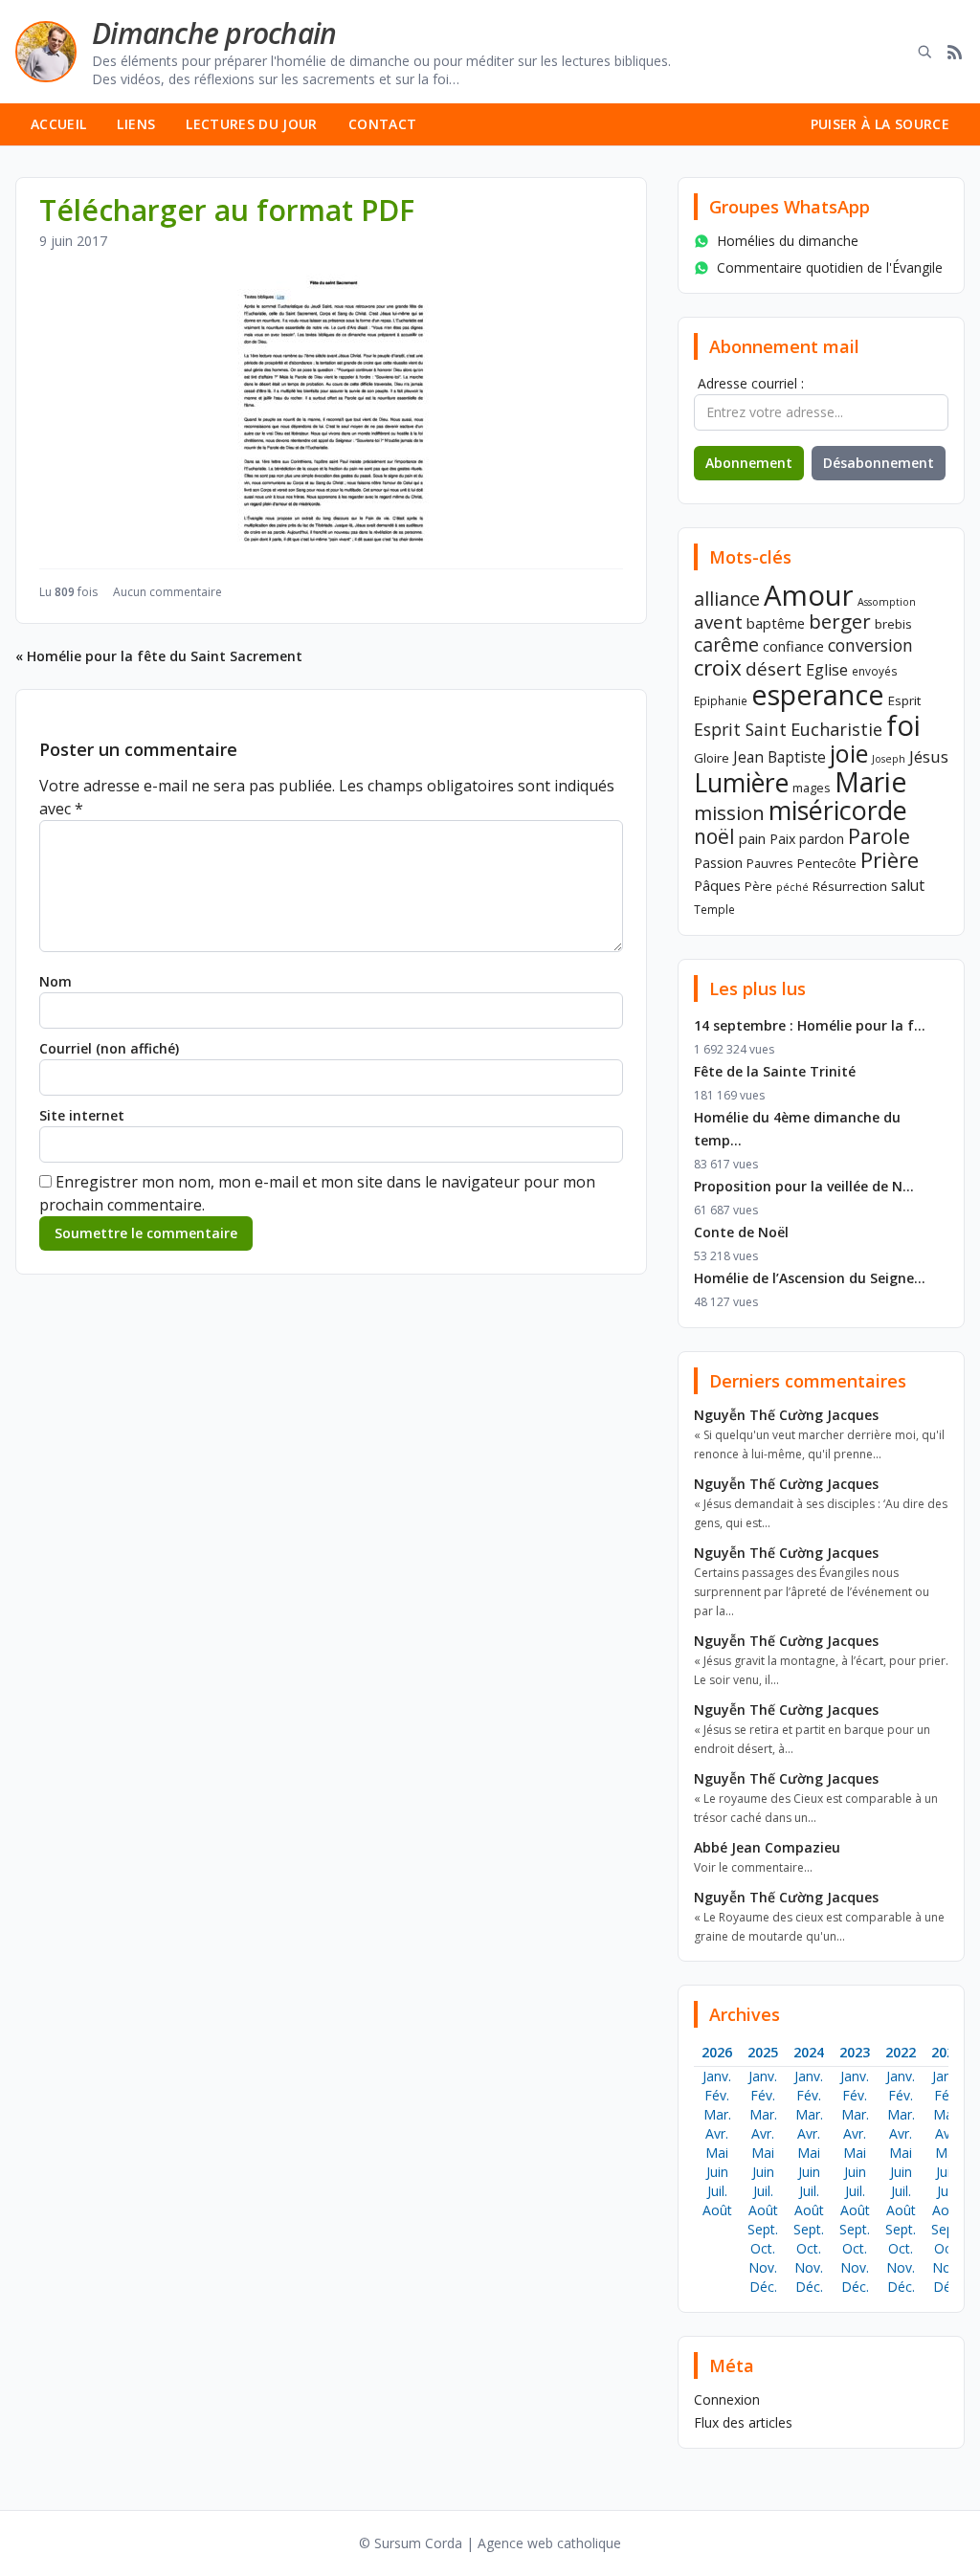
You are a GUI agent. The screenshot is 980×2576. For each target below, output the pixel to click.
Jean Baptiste (780, 757)
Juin (717, 2172)
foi (903, 725)
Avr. (717, 2133)
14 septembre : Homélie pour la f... (810, 1025)
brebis (893, 624)
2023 (855, 2052)
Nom (56, 981)
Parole (879, 836)
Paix (782, 839)
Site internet (82, 1115)
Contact (382, 124)
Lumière (741, 783)
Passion (718, 863)
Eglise (827, 670)
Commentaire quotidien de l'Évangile (830, 267)
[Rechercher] (924, 52)
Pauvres (770, 863)
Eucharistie (836, 729)
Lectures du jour (252, 124)
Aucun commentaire (167, 592)
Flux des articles (743, 2422)
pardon (822, 839)
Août (717, 2210)
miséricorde (838, 810)
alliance (727, 599)
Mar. (717, 2114)
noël (714, 836)
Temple (714, 909)
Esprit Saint (740, 729)
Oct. (763, 2248)
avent (718, 622)
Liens (136, 124)
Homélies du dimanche (788, 241)
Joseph (889, 759)
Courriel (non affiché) (109, 1048)
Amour (809, 595)
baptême (776, 623)
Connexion (727, 2399)
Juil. (717, 2191)
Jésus (929, 756)
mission (729, 812)
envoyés (875, 671)
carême (726, 644)
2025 (763, 2052)
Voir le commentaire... (753, 1867)
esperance (818, 694)
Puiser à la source (880, 124)
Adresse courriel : (751, 383)
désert (774, 668)
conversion (870, 645)
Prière (890, 860)
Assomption (887, 602)
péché (792, 887)
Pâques (717, 885)
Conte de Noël (741, 1232)
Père (758, 886)
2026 (717, 2052)
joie (849, 753)
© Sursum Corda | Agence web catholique (490, 2543)
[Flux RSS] (955, 52)
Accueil (58, 124)
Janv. (717, 2076)
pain (752, 838)
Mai (717, 2153)
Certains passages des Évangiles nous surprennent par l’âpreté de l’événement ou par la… (812, 1592)
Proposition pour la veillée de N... (804, 1186)
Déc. (763, 2287)
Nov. (763, 2267)
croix (718, 667)
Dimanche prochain (214, 33)
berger (840, 621)
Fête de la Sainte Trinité (775, 1071)
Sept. (763, 2229)
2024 (809, 2052)
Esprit (904, 700)
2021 (947, 2052)
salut (908, 885)
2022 (901, 2052)
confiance (793, 646)
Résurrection (850, 886)
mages (812, 788)
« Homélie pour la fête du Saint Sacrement (159, 656)
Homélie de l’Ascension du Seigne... (810, 1278)
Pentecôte (827, 863)
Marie (870, 782)
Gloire (712, 758)
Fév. (717, 2095)
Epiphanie (721, 700)
